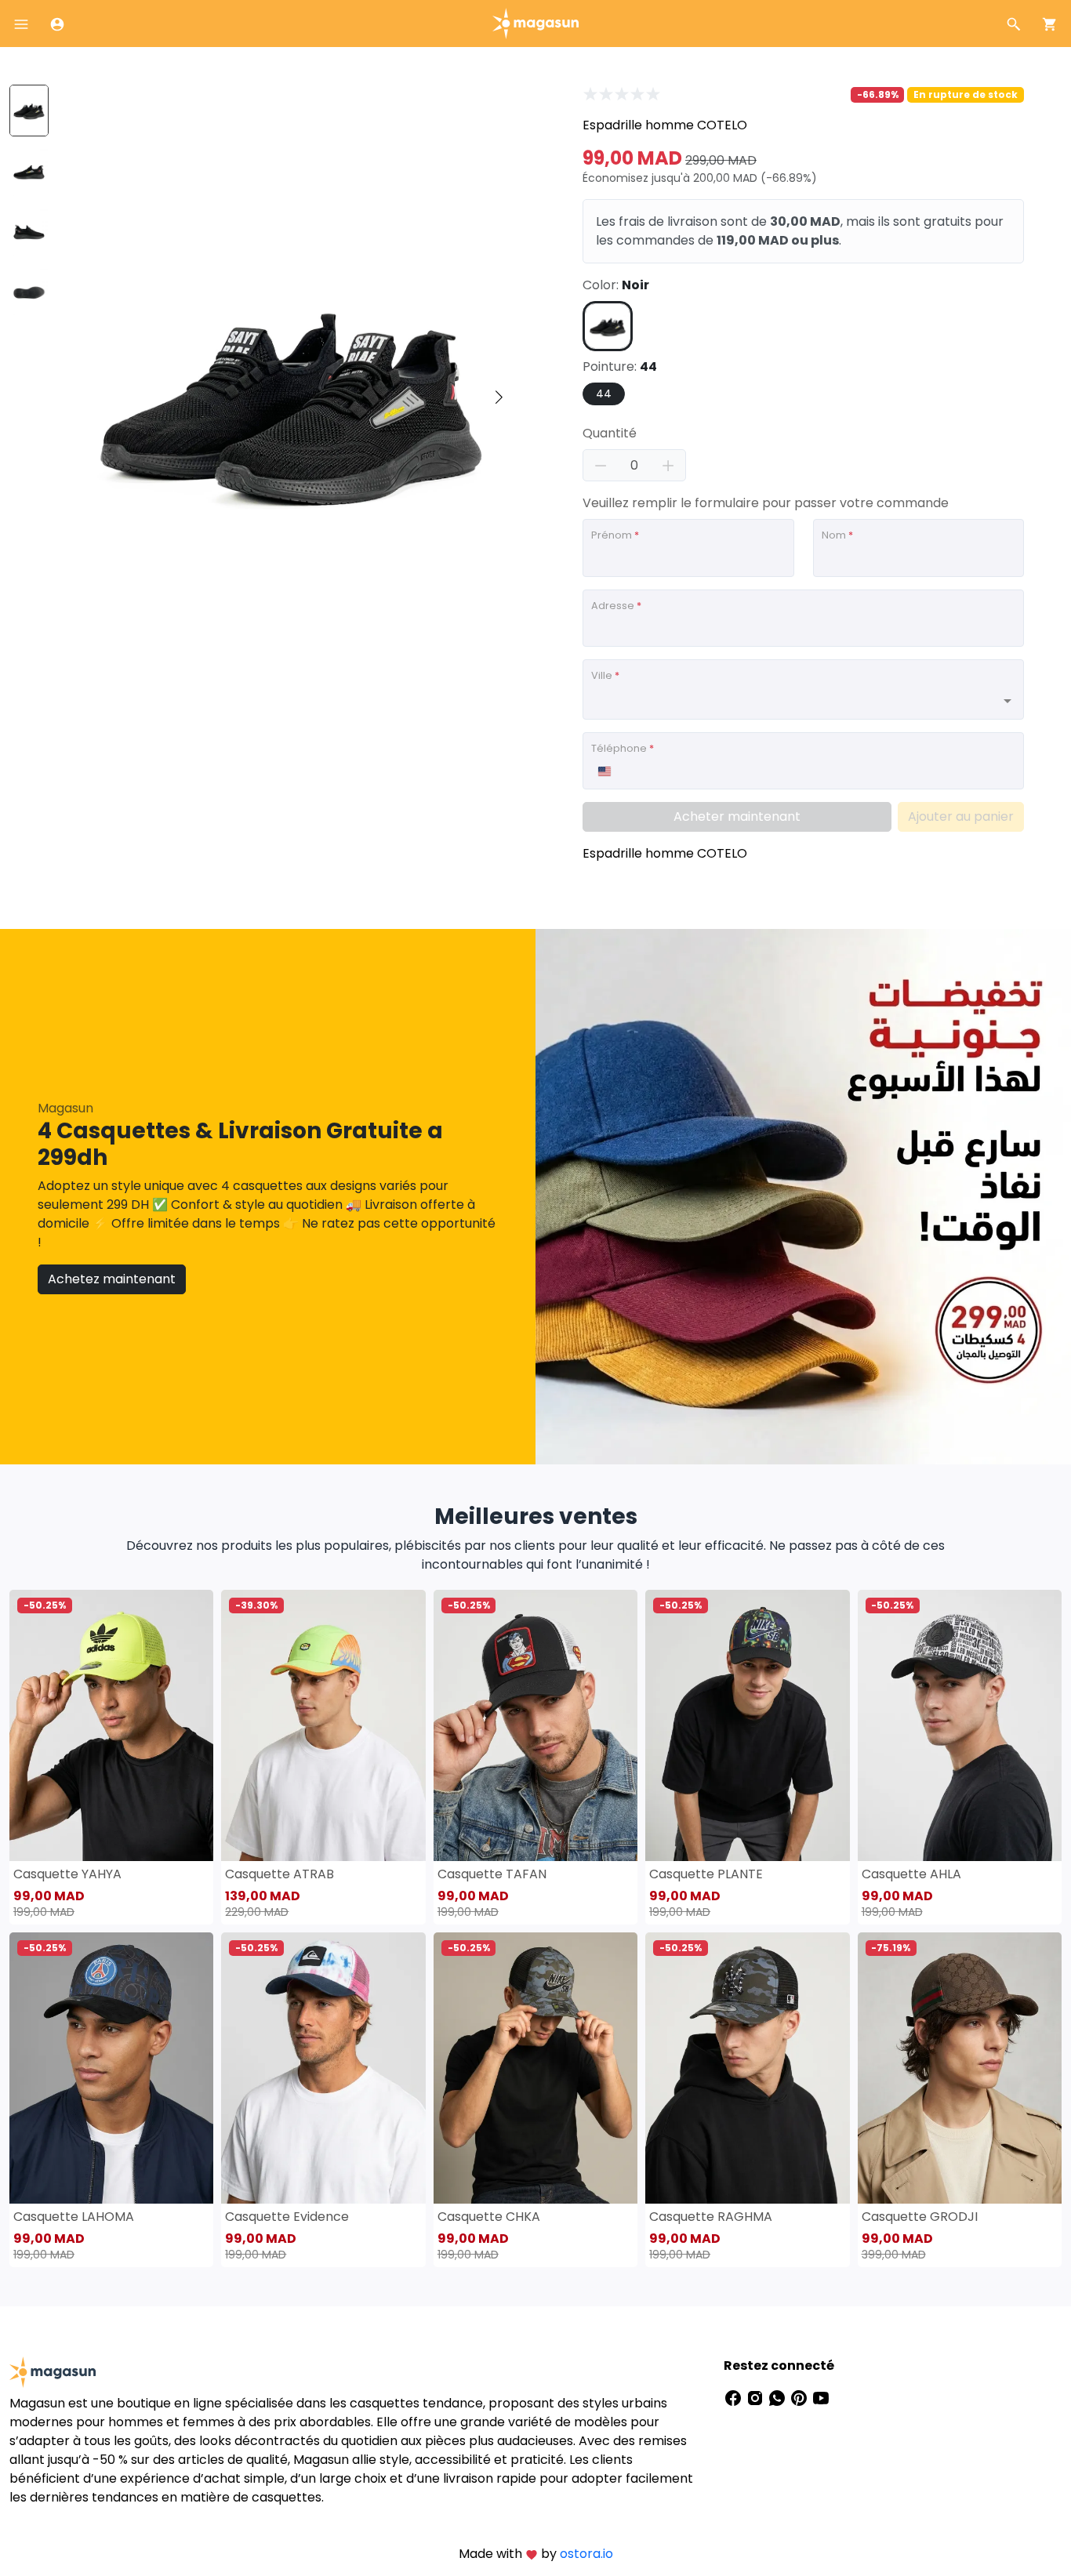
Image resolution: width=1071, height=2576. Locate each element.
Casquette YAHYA (67, 1874)
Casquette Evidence (287, 2217)
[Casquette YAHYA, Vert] (111, 1725)
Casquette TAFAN (492, 1874)
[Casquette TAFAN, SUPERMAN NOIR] (535, 1725)
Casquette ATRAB (280, 1874)
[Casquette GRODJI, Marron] (960, 2068)
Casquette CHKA (489, 2217)
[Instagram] (757, 2397)
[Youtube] (821, 2397)
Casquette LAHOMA (74, 2217)
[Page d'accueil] (535, 22)
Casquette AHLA (911, 1874)
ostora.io (586, 2554)
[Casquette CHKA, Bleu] (535, 2068)
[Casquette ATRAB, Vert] (323, 1725)
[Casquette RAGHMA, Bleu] (747, 2068)
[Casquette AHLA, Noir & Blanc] (960, 1725)
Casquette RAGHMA (711, 2217)
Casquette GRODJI (920, 2217)
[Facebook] (735, 2397)
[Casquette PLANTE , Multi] (747, 1725)
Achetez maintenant (112, 1279)
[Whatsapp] (779, 2397)
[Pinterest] (801, 2397)
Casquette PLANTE (706, 1874)
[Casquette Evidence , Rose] (323, 2068)
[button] (499, 397)
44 (604, 394)
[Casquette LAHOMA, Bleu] (111, 2068)
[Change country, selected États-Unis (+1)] (604, 771)
